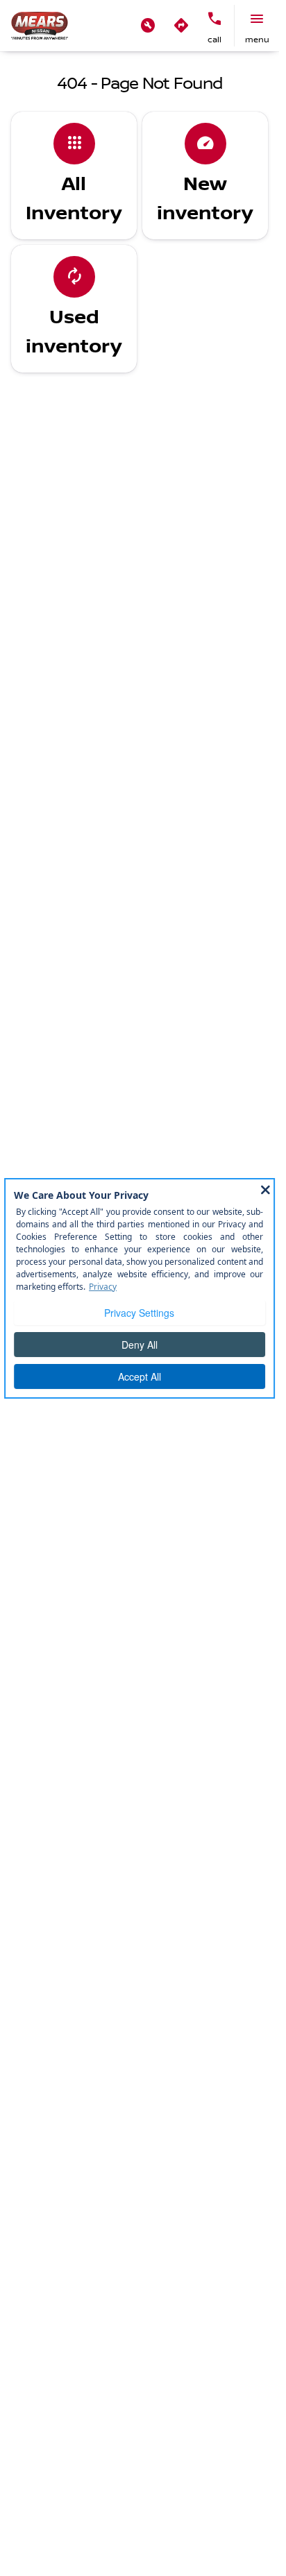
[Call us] (214, 19)
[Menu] (257, 19)
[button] (148, 26)
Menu (257, 40)
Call (214, 40)
